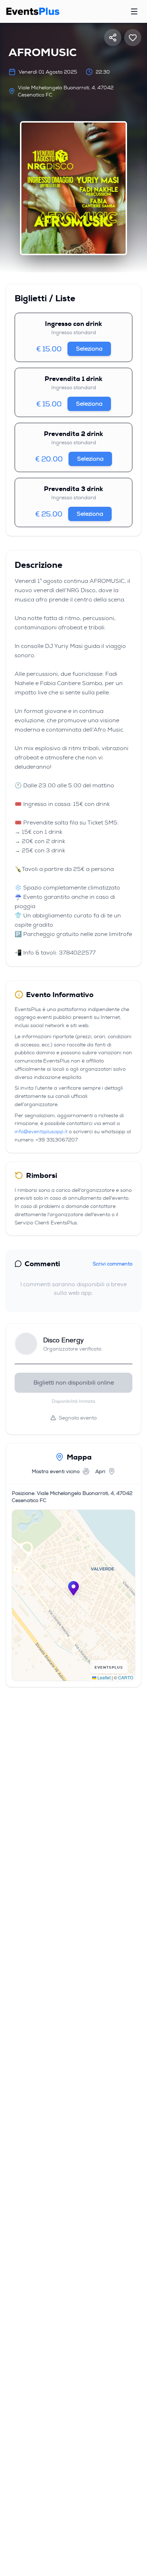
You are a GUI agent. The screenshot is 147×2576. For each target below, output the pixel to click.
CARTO (126, 1677)
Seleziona (89, 349)
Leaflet (103, 1677)
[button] (73, 1588)
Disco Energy (64, 1340)
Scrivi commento (113, 1264)
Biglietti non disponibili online (74, 1383)
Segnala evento (78, 1418)
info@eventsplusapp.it (41, 1131)
